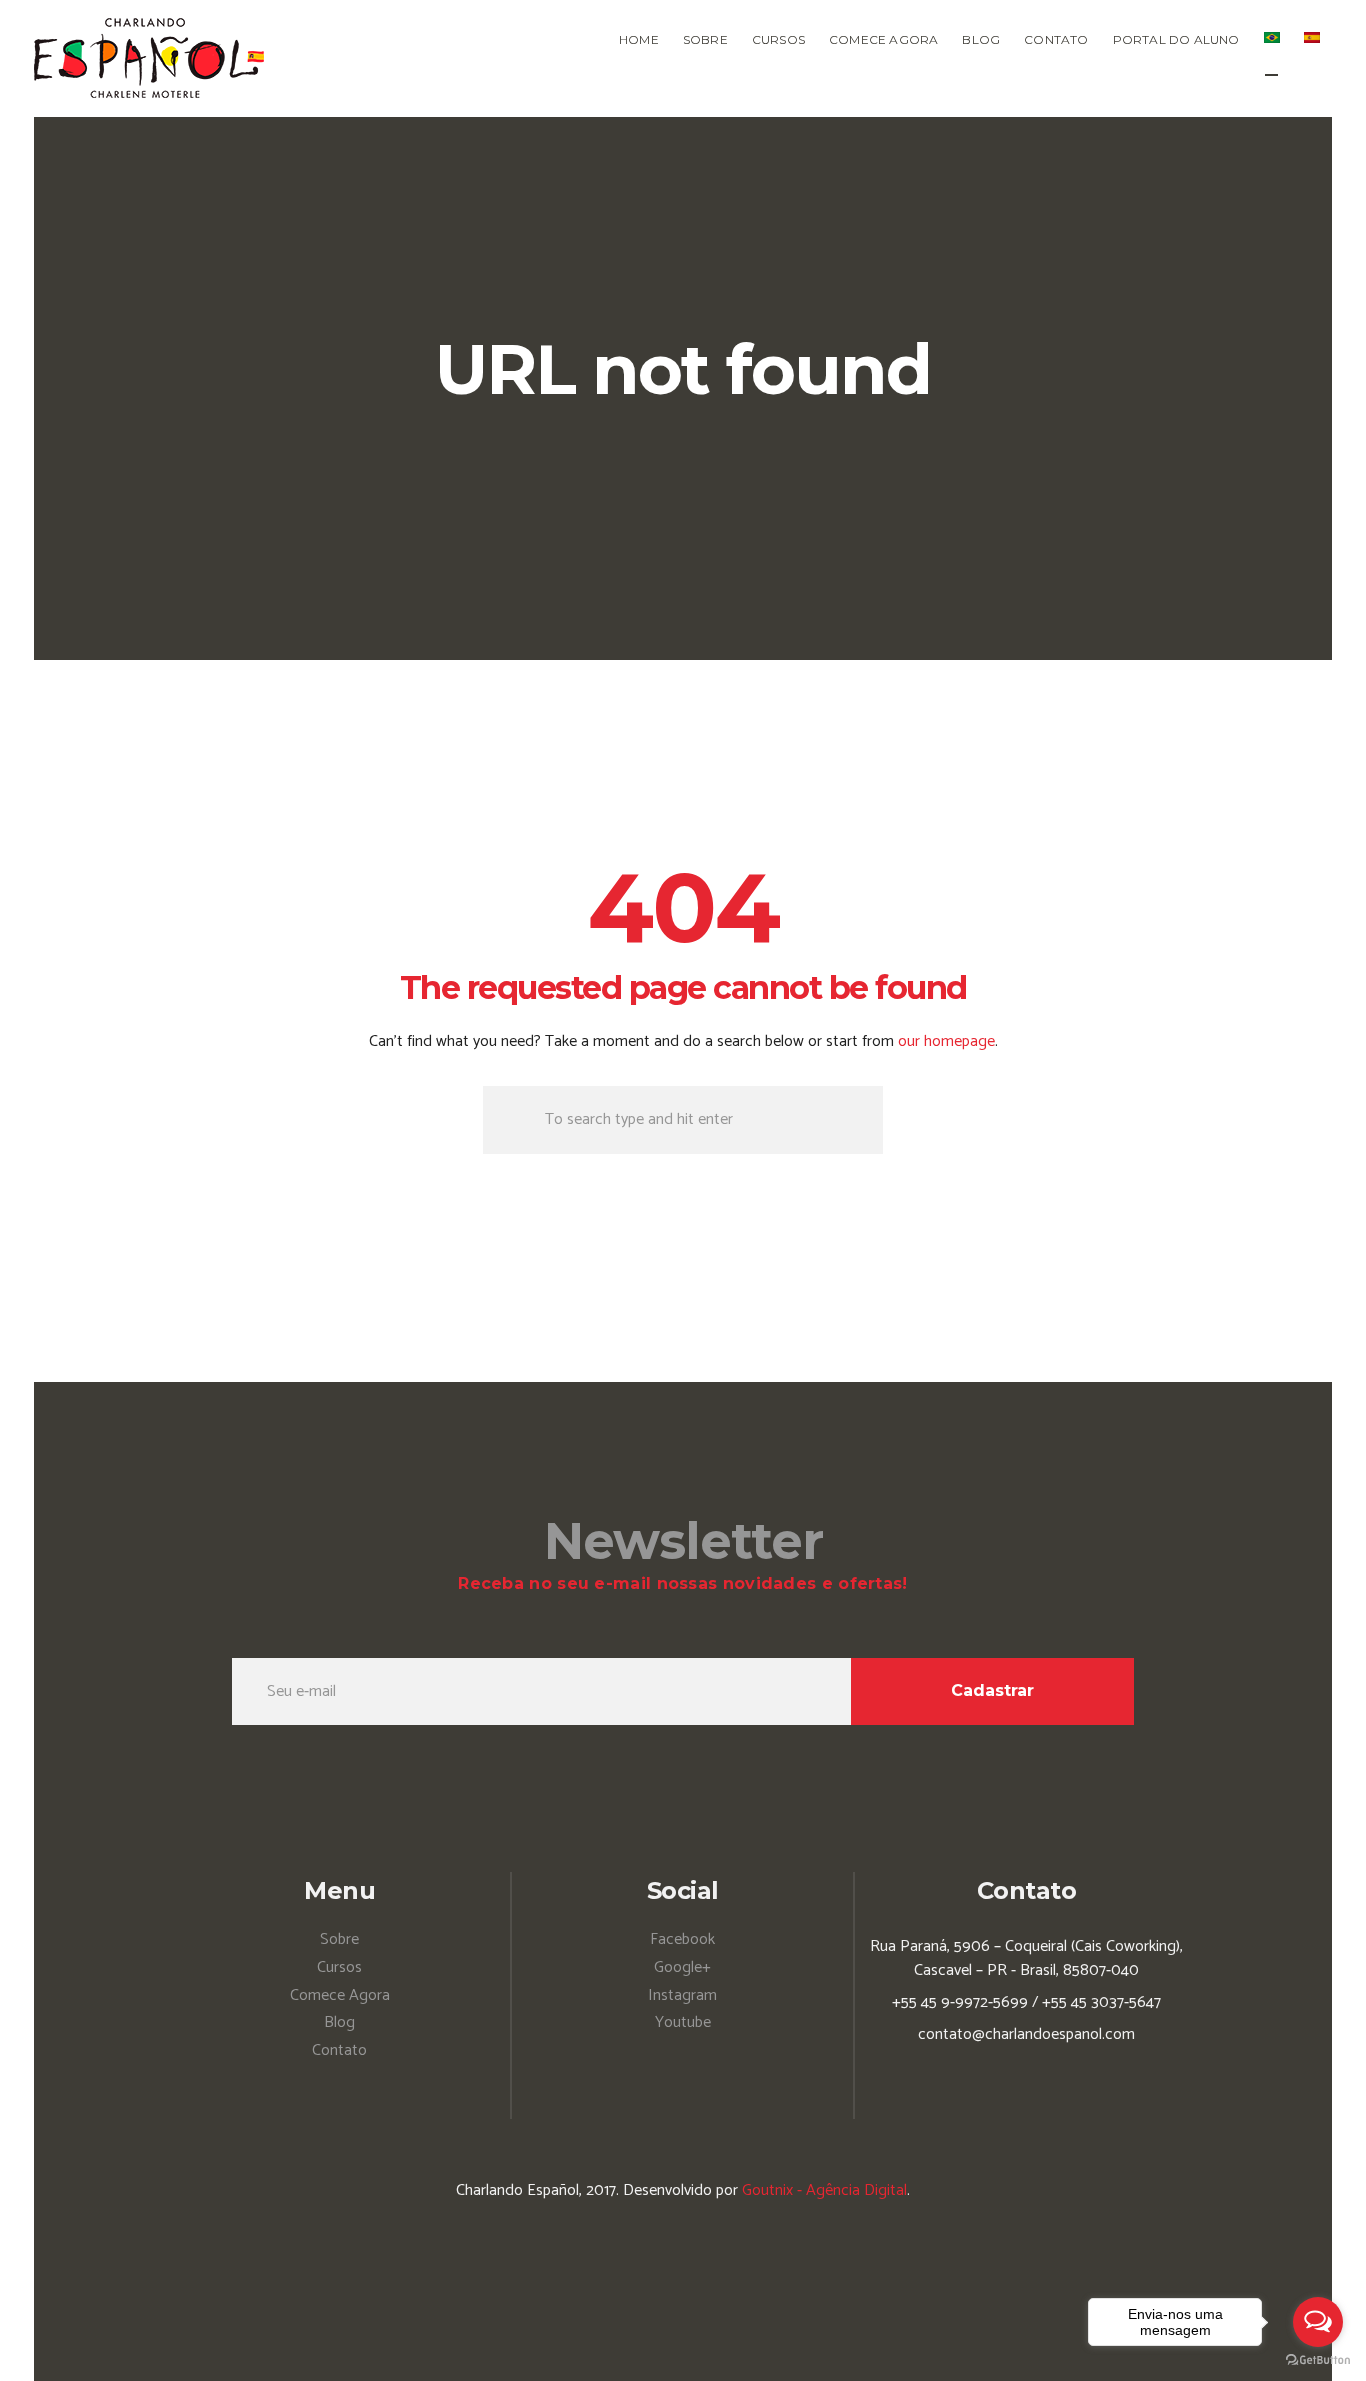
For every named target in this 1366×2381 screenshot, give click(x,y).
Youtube (683, 2022)
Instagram (682, 1995)
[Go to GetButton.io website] (1318, 2360)
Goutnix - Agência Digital (824, 2190)
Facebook (682, 1939)
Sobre (339, 1939)
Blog (339, 2022)
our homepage (946, 1041)
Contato (339, 2050)
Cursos (339, 1967)
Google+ (682, 1967)
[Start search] (510, 1120)
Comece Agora (340, 1995)
